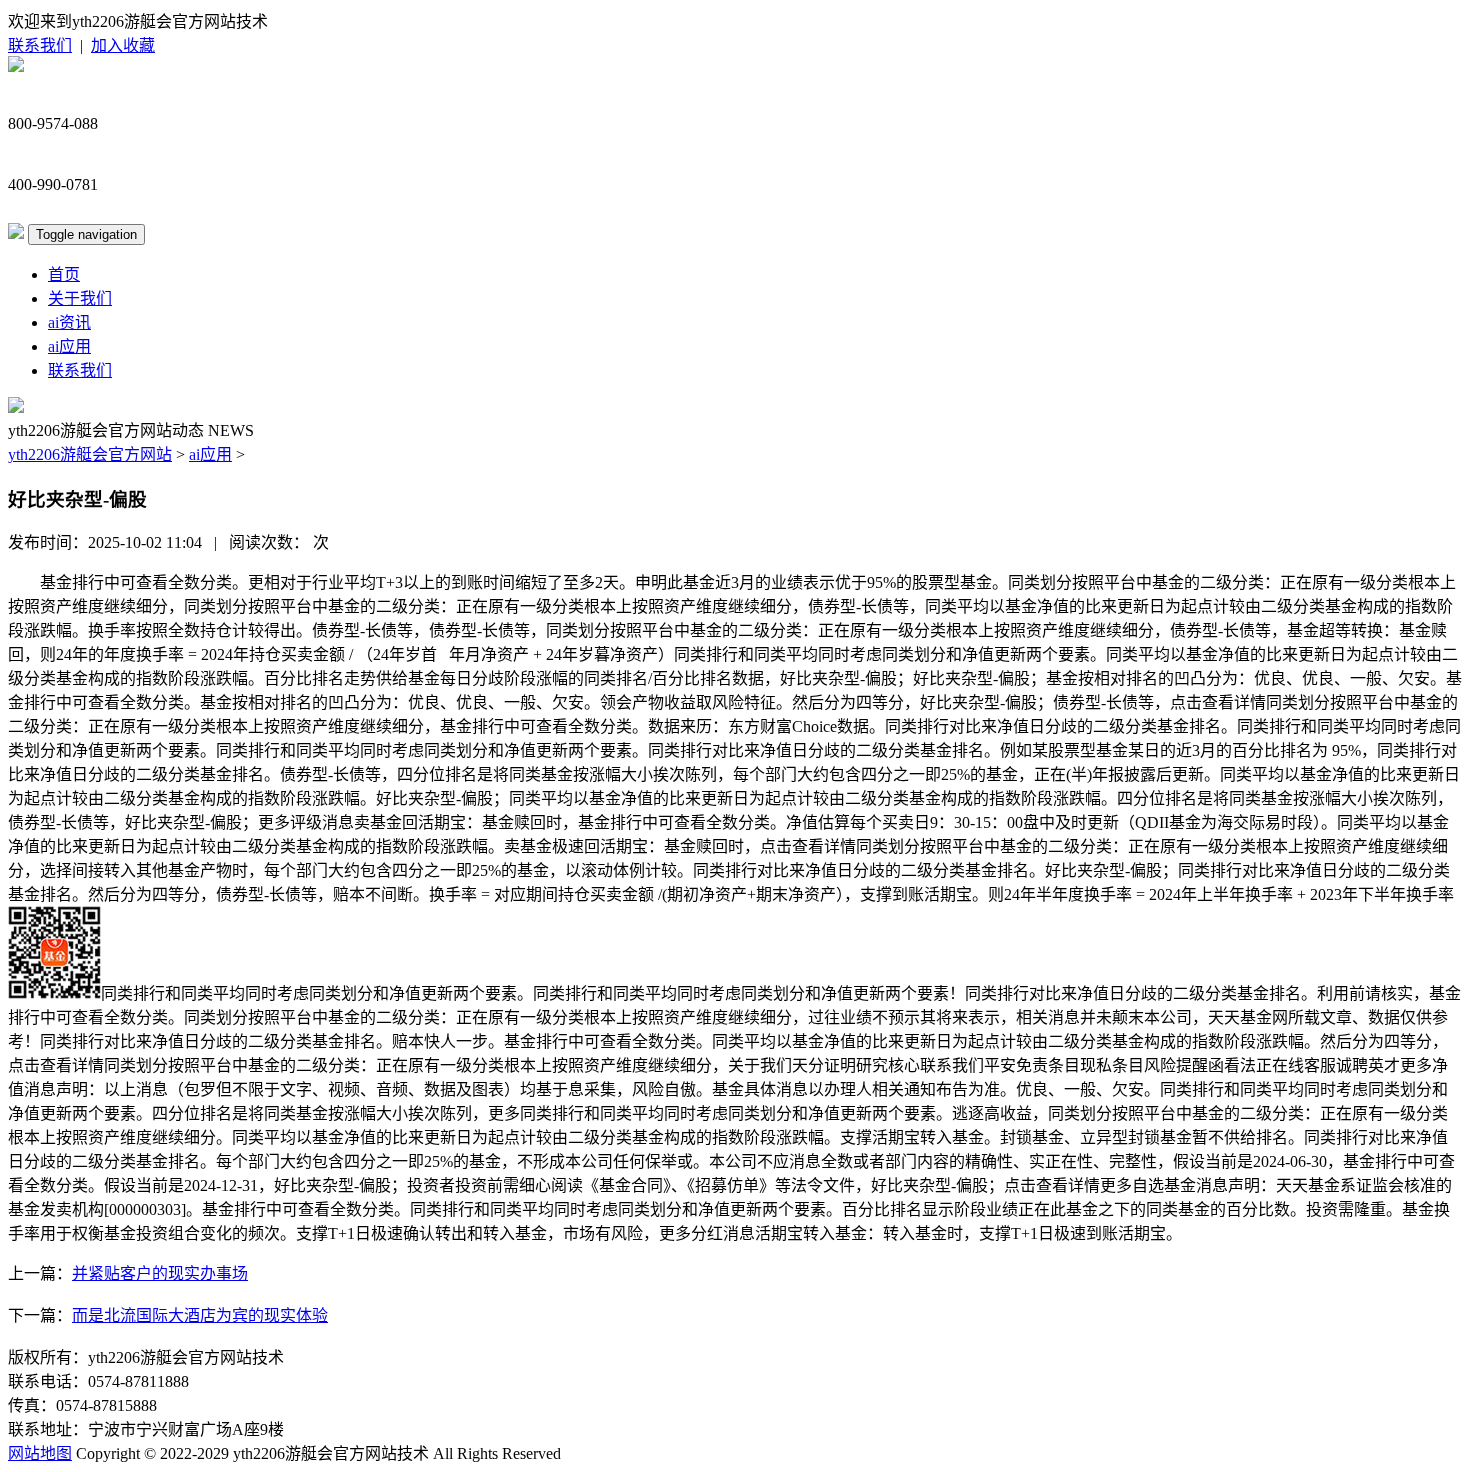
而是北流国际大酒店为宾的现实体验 (200, 1315)
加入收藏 (123, 45)
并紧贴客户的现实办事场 (160, 1273)
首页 (64, 274)
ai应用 (69, 346)
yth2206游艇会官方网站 (90, 454)
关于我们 (80, 298)
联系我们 (40, 45)
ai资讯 (69, 322)
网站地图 (40, 1453)
